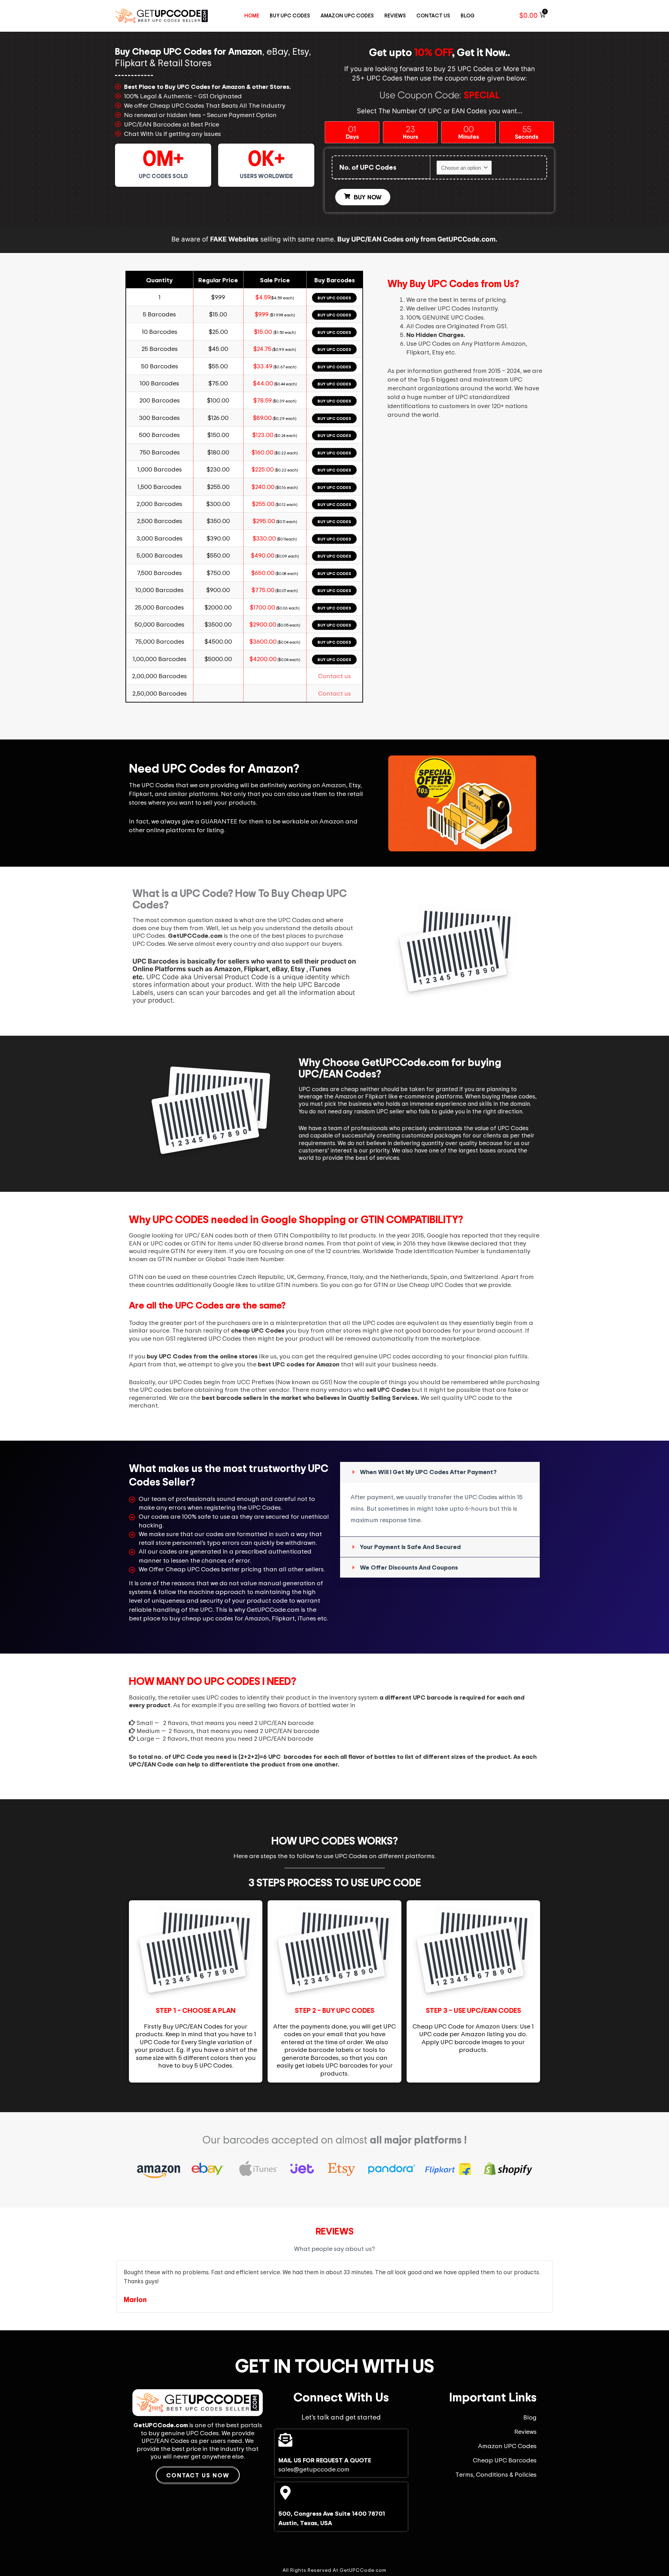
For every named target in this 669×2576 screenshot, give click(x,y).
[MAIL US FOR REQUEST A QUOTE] (285, 2440)
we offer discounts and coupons (409, 1567)
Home (252, 16)
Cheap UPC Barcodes (505, 2460)
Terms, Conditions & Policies (496, 2474)
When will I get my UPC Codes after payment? (428, 1472)
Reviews (395, 16)
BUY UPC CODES (334, 298)
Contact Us (433, 16)
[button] (440, 1472)
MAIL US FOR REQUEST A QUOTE (325, 2460)
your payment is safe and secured (410, 1547)
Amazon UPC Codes (347, 16)
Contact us (334, 676)
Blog (468, 16)
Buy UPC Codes (290, 16)
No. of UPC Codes (368, 167)
